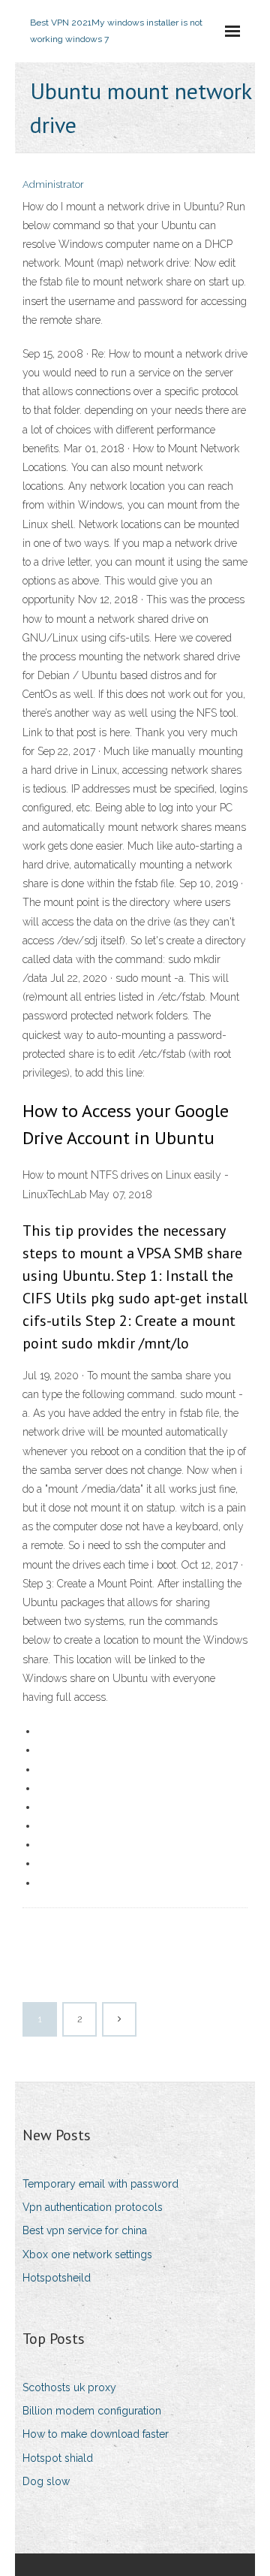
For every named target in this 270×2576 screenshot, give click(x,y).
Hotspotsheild (57, 2278)
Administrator (53, 184)
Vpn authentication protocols (93, 2207)
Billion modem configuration (92, 2411)
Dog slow (46, 2481)
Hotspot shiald (58, 2458)
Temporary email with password (100, 2184)
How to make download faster (96, 2434)
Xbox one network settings (87, 2254)
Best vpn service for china (85, 2230)
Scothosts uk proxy (69, 2387)
